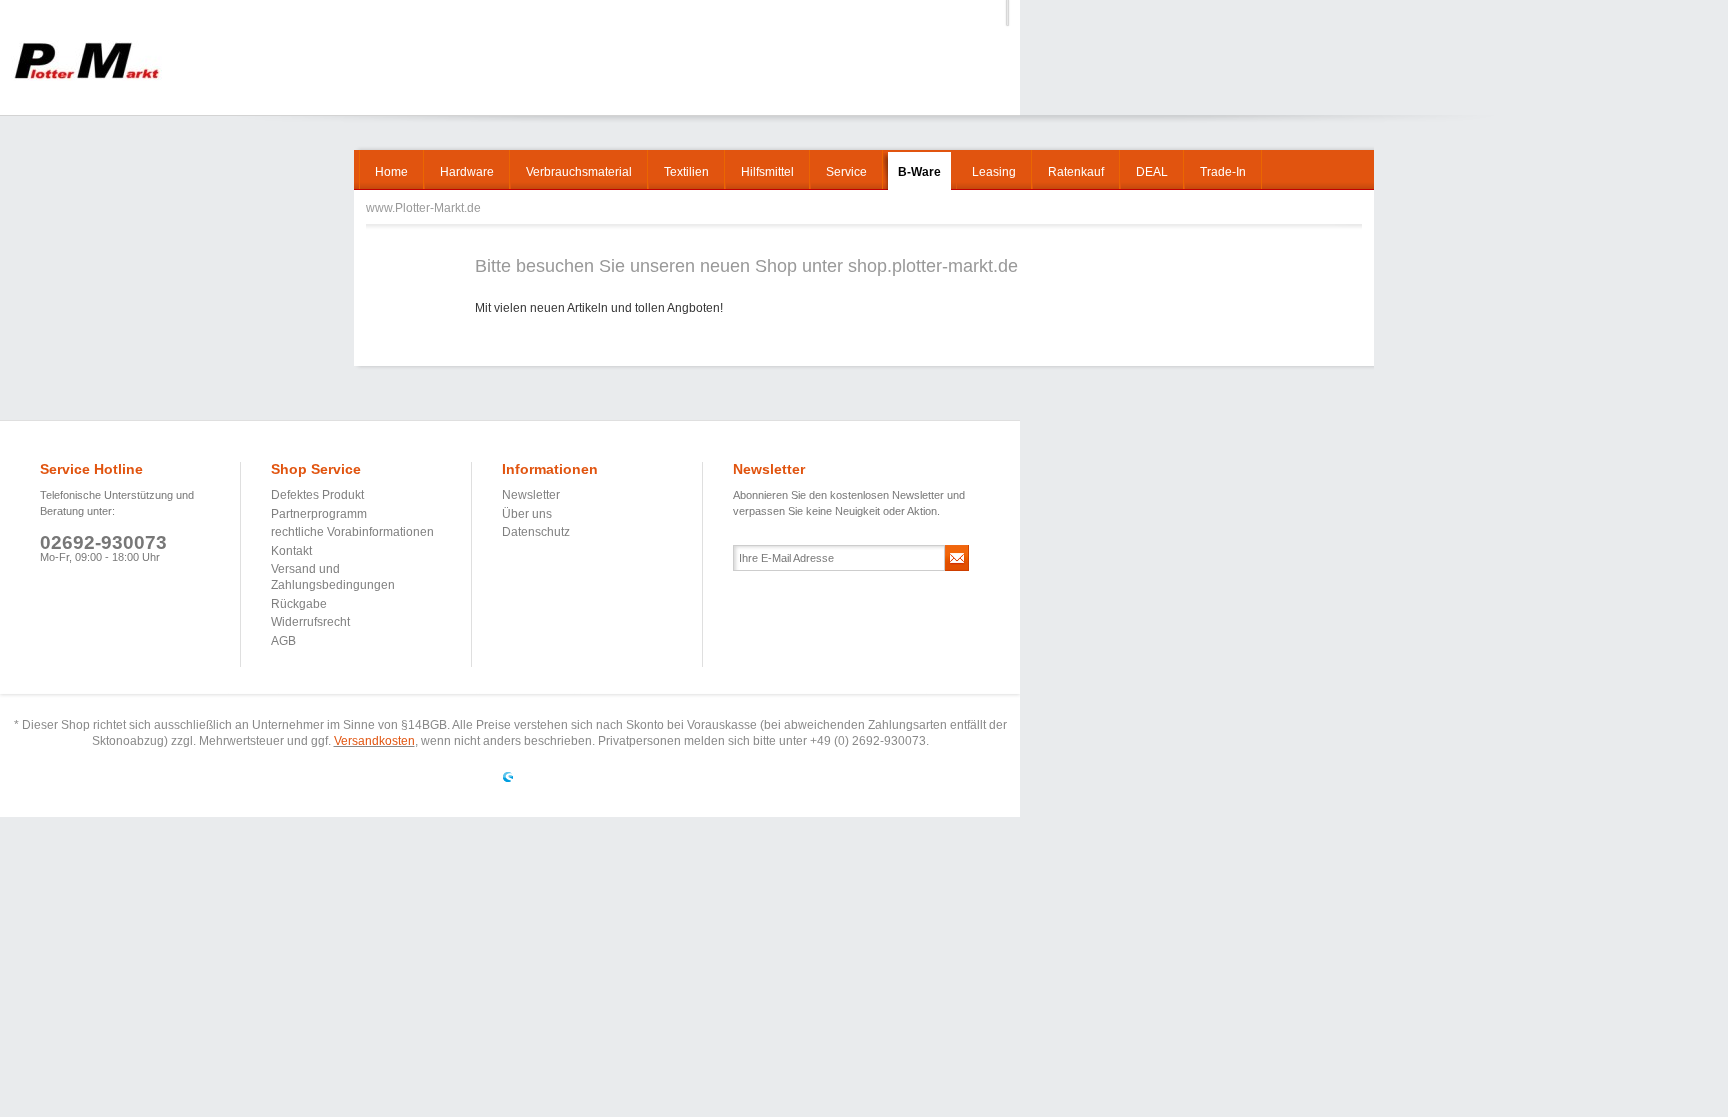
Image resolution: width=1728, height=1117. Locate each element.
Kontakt (291, 551)
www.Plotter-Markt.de (86, 60)
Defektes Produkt (317, 495)
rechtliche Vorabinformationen (352, 532)
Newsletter (531, 495)
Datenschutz (536, 532)
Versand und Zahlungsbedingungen (333, 577)
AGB (283, 641)
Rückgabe (299, 604)
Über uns (527, 514)
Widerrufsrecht (310, 622)
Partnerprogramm (319, 514)
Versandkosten (374, 741)
